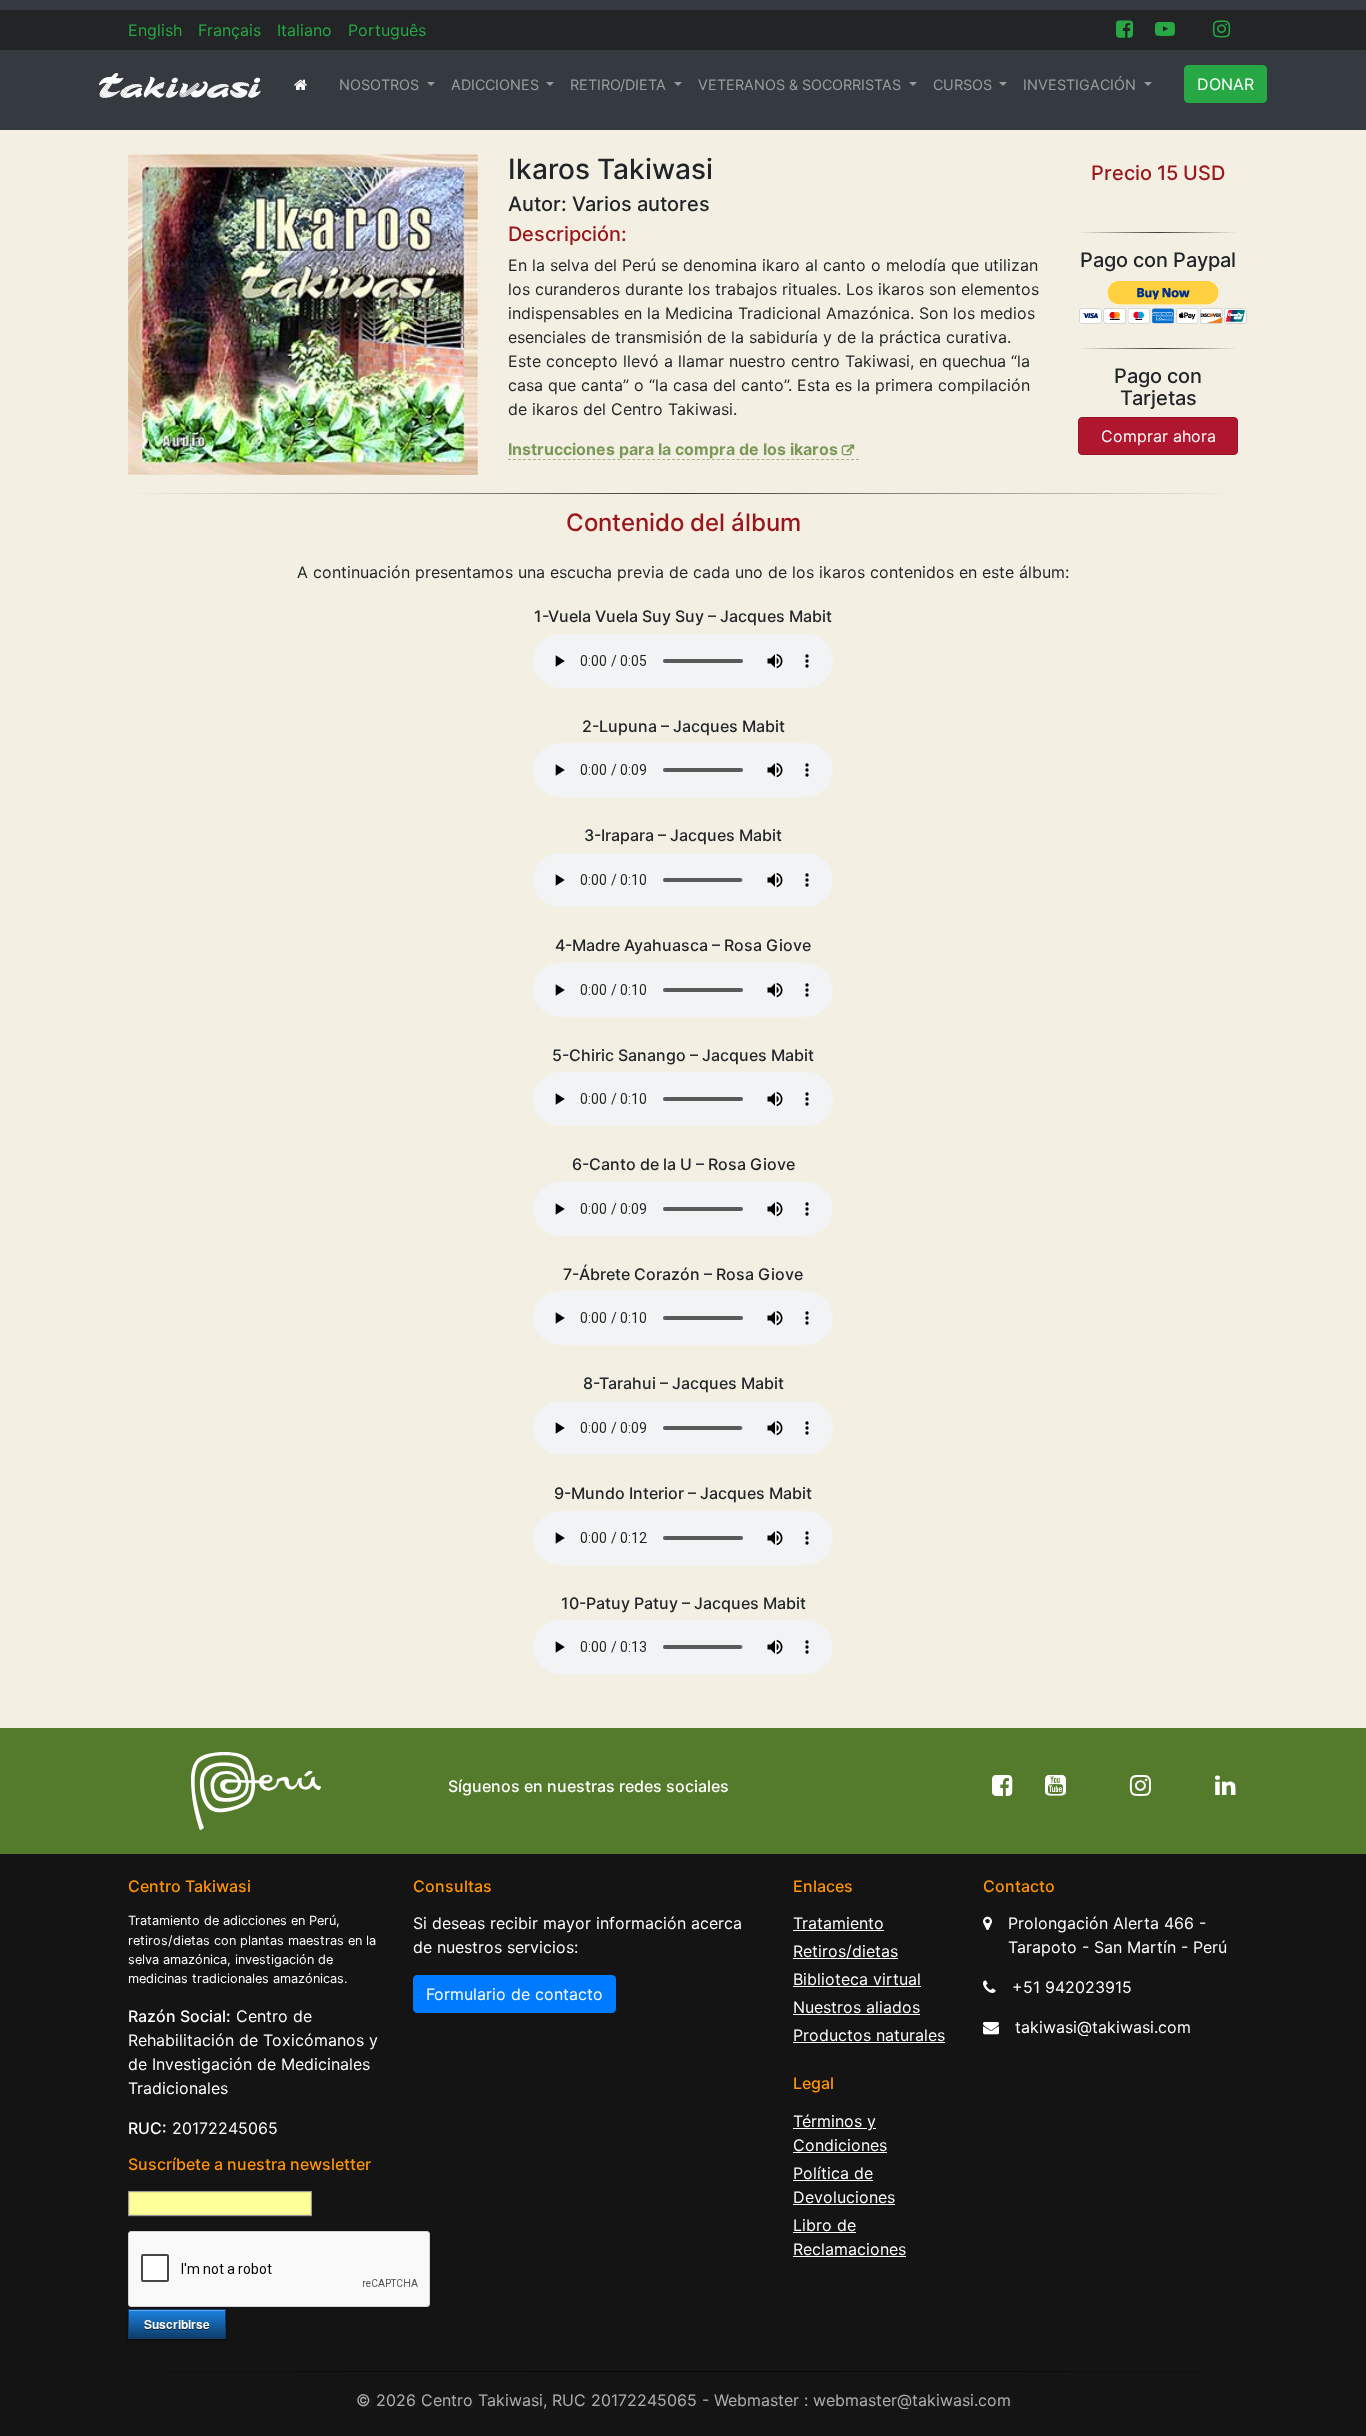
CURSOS (964, 84)
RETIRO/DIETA (620, 84)
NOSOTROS (381, 84)
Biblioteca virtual (857, 1979)
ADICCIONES (497, 84)
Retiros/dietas (845, 1951)
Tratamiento (838, 1923)
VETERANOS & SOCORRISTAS (801, 84)
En (155, 30)
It (304, 30)
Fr (229, 30)
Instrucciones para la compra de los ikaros (673, 449)
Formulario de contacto (514, 1994)
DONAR (1225, 84)
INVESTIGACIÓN (1081, 84)
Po (387, 30)
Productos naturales (869, 2035)
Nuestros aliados (856, 2007)
